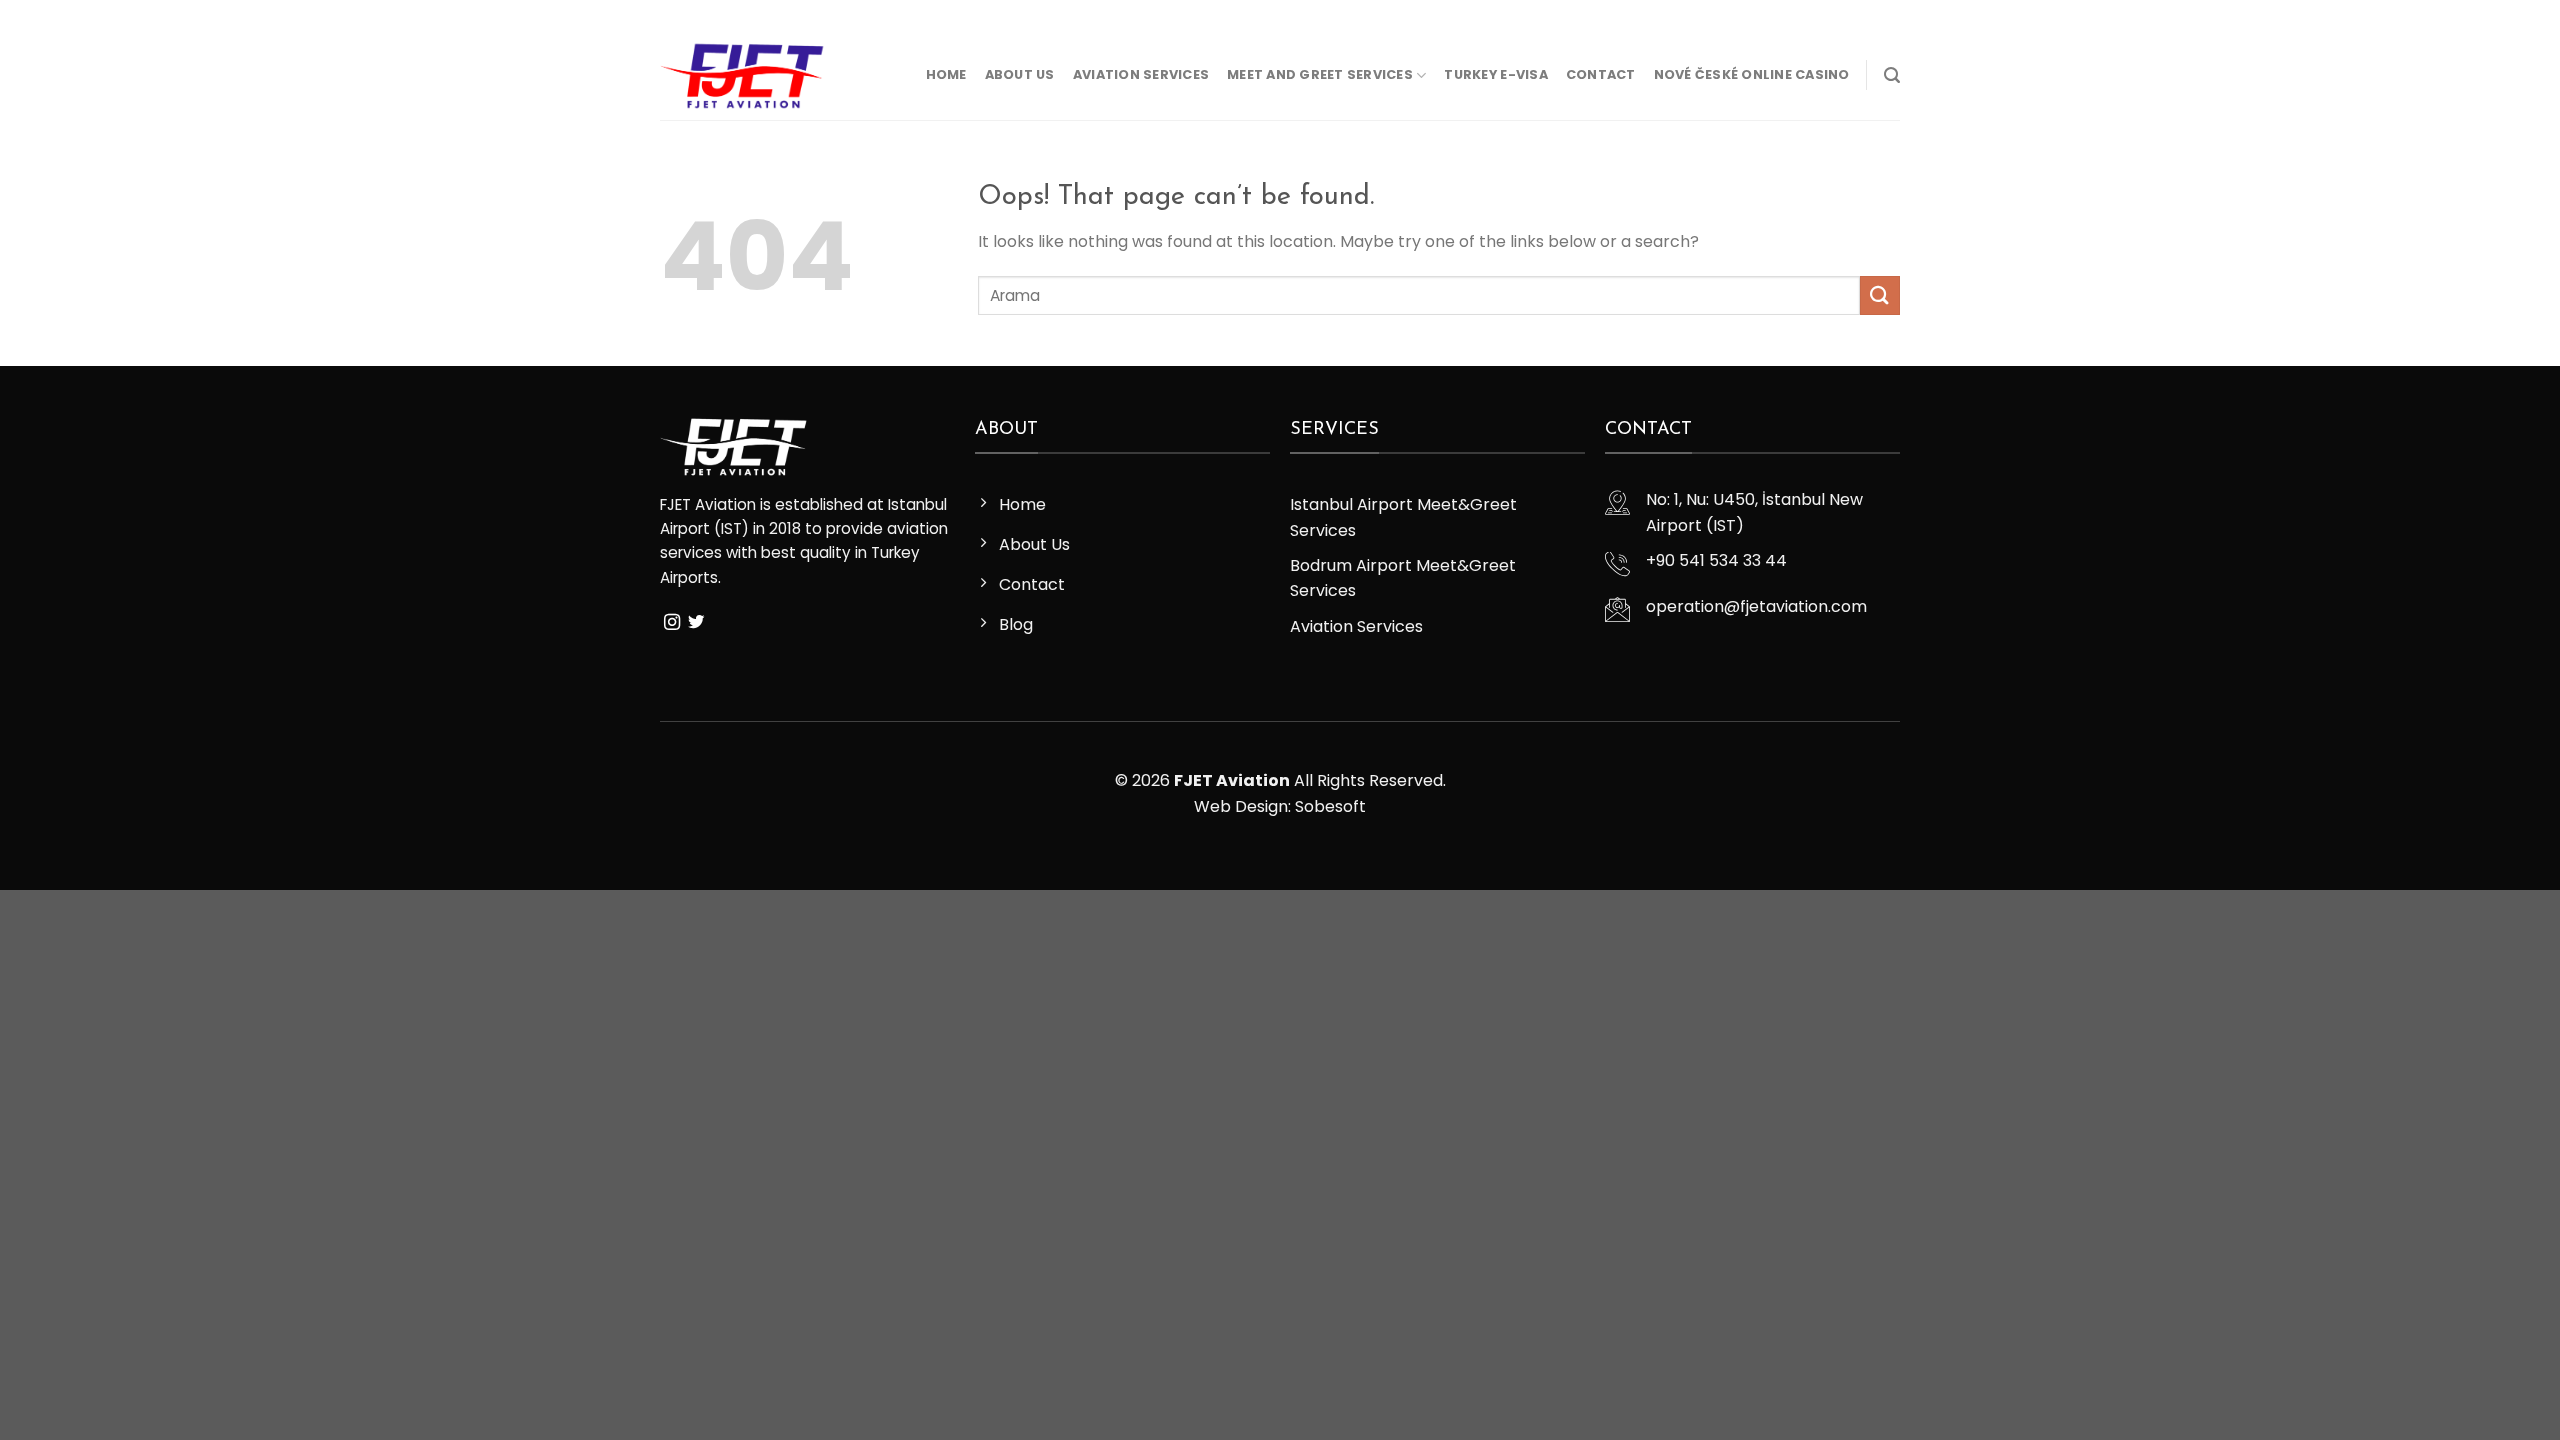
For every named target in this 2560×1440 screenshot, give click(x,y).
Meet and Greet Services (1320, 74)
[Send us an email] (727, 15)
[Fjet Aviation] (742, 75)
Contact (1601, 74)
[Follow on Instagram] (689, 15)
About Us (1020, 74)
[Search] (1892, 75)
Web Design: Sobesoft (1280, 806)
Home (946, 74)
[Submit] (1880, 295)
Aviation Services (1141, 74)
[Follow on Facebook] (670, 15)
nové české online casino (1752, 74)
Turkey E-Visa (1495, 74)
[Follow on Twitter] (708, 15)
